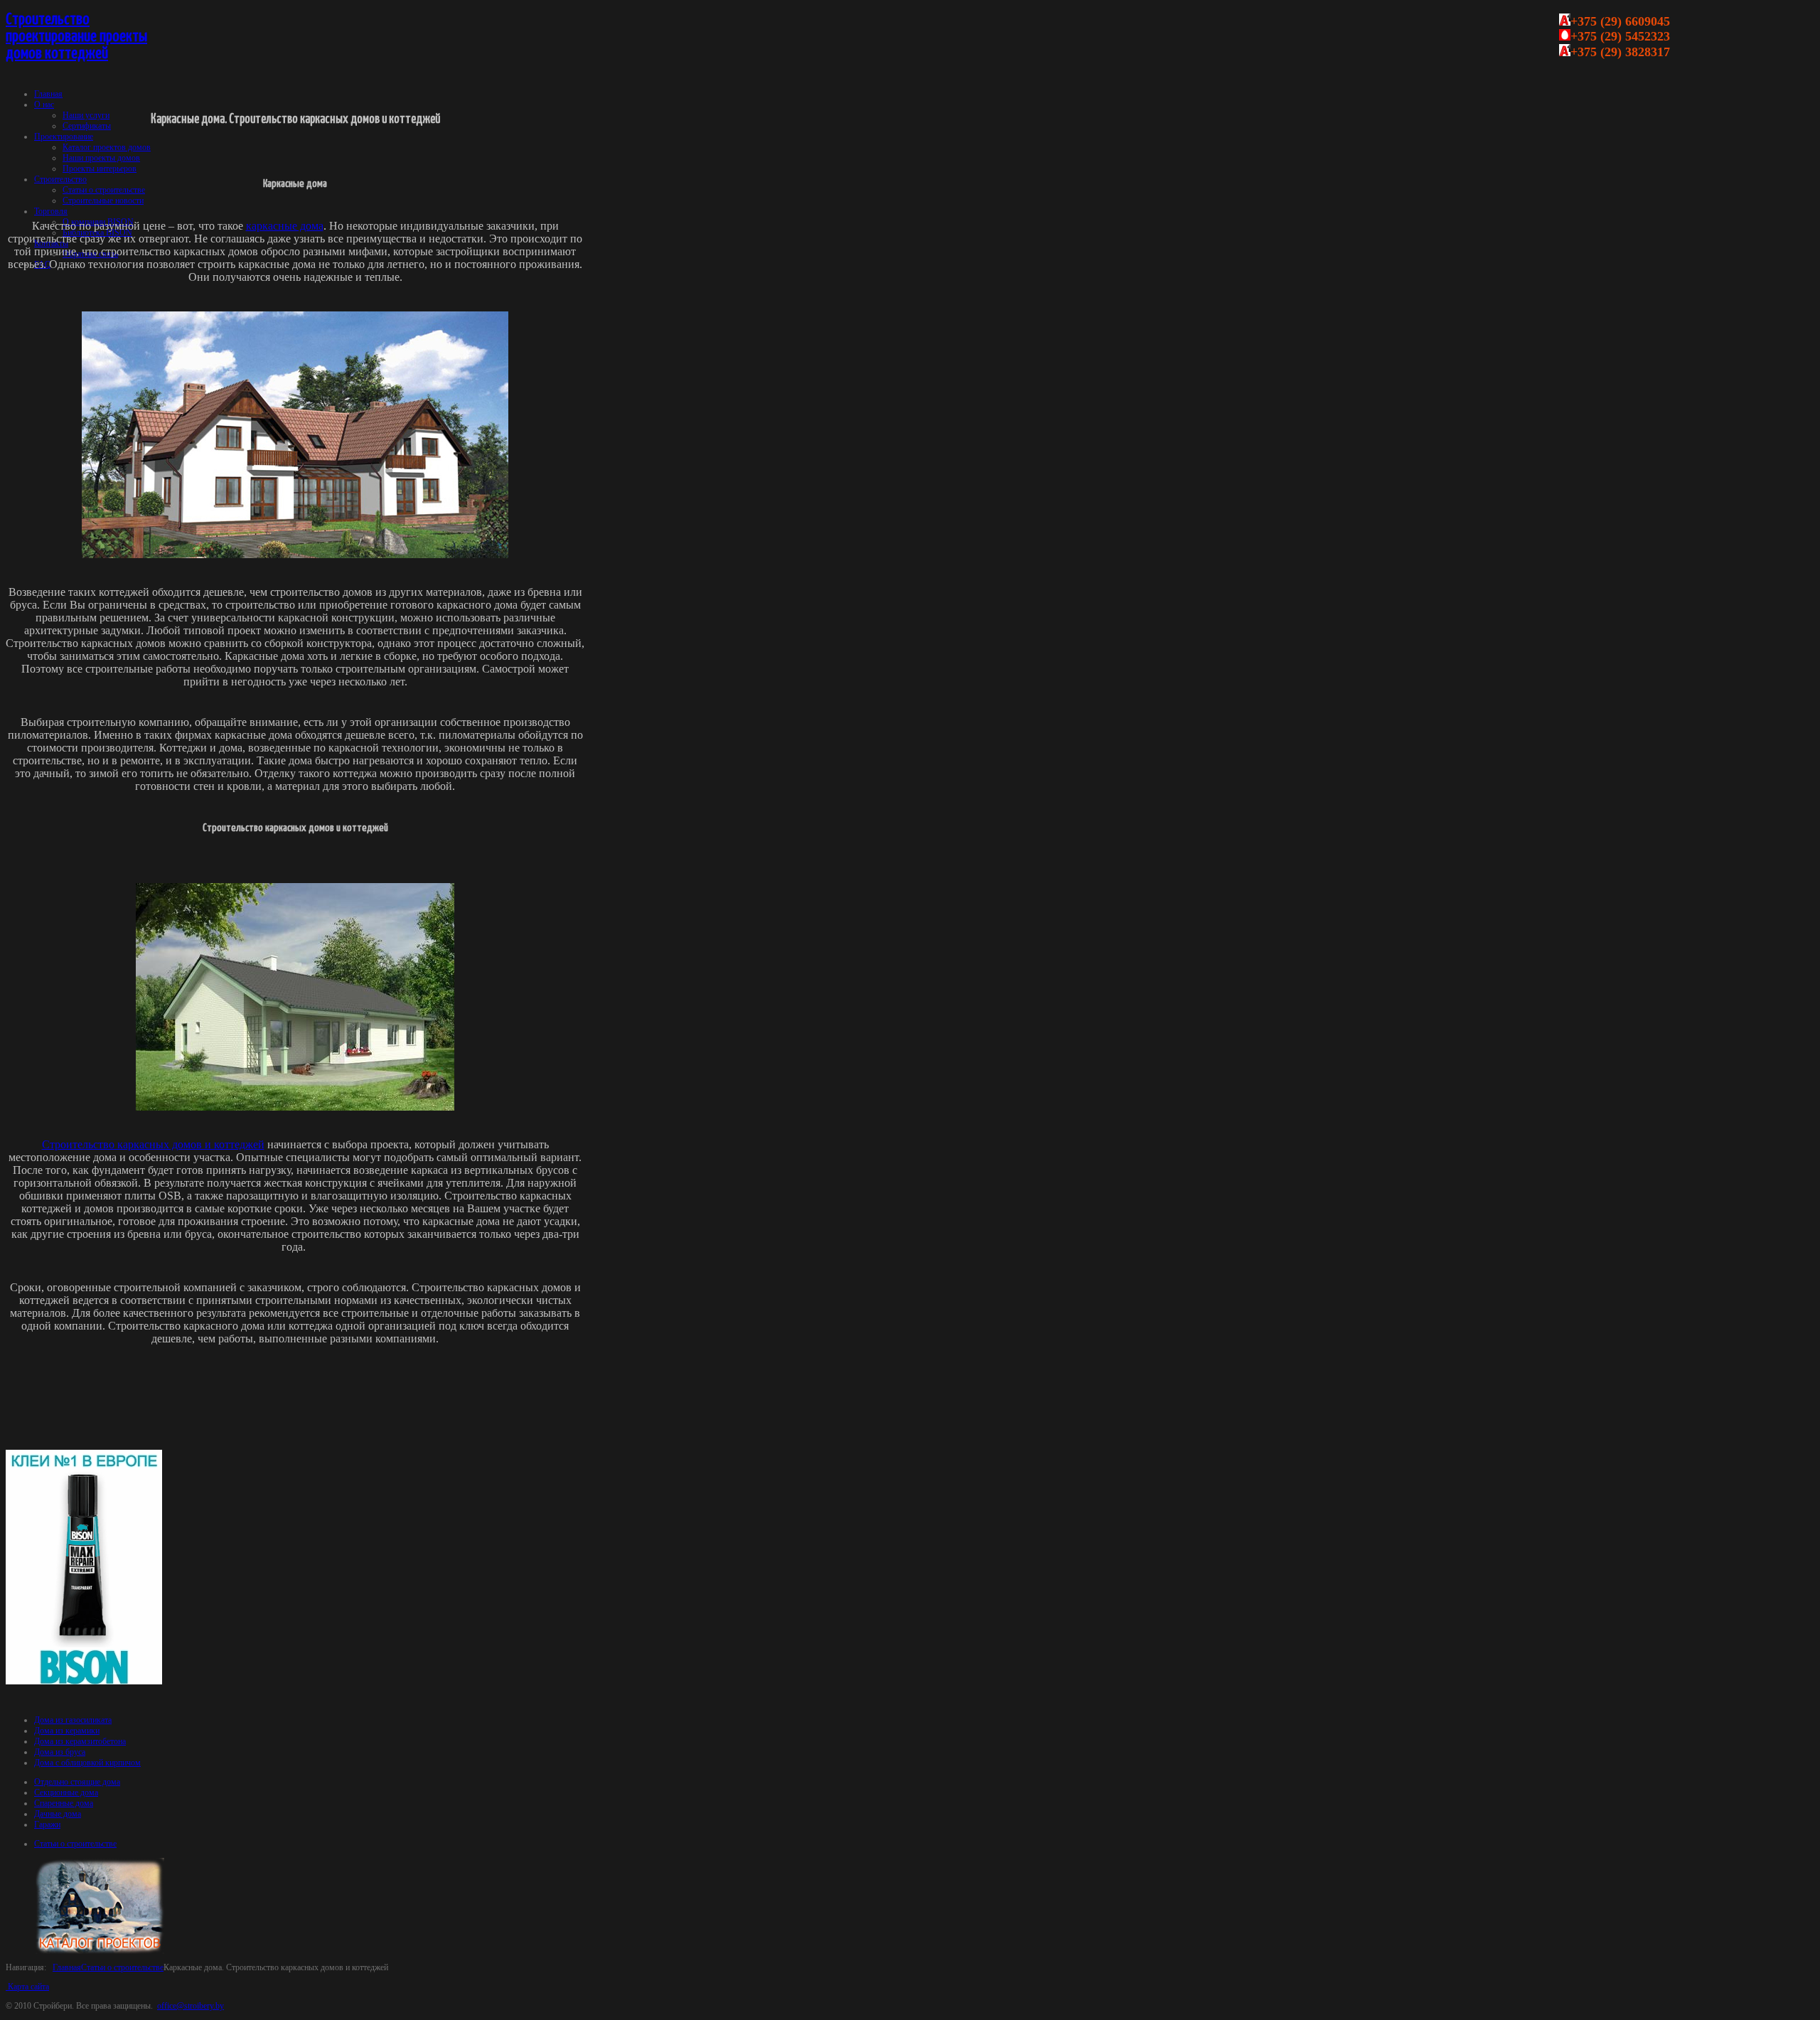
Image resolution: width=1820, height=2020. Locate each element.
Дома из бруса (60, 1752)
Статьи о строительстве (122, 1967)
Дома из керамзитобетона (80, 1741)
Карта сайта (27, 1987)
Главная (67, 1967)
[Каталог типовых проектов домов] (100, 1951)
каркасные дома (285, 226)
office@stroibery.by (191, 2006)
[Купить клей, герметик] (84, 1682)
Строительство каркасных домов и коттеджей (153, 1144)
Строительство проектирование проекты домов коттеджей (76, 37)
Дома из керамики (67, 1731)
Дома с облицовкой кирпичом (87, 1763)
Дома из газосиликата (73, 1720)
